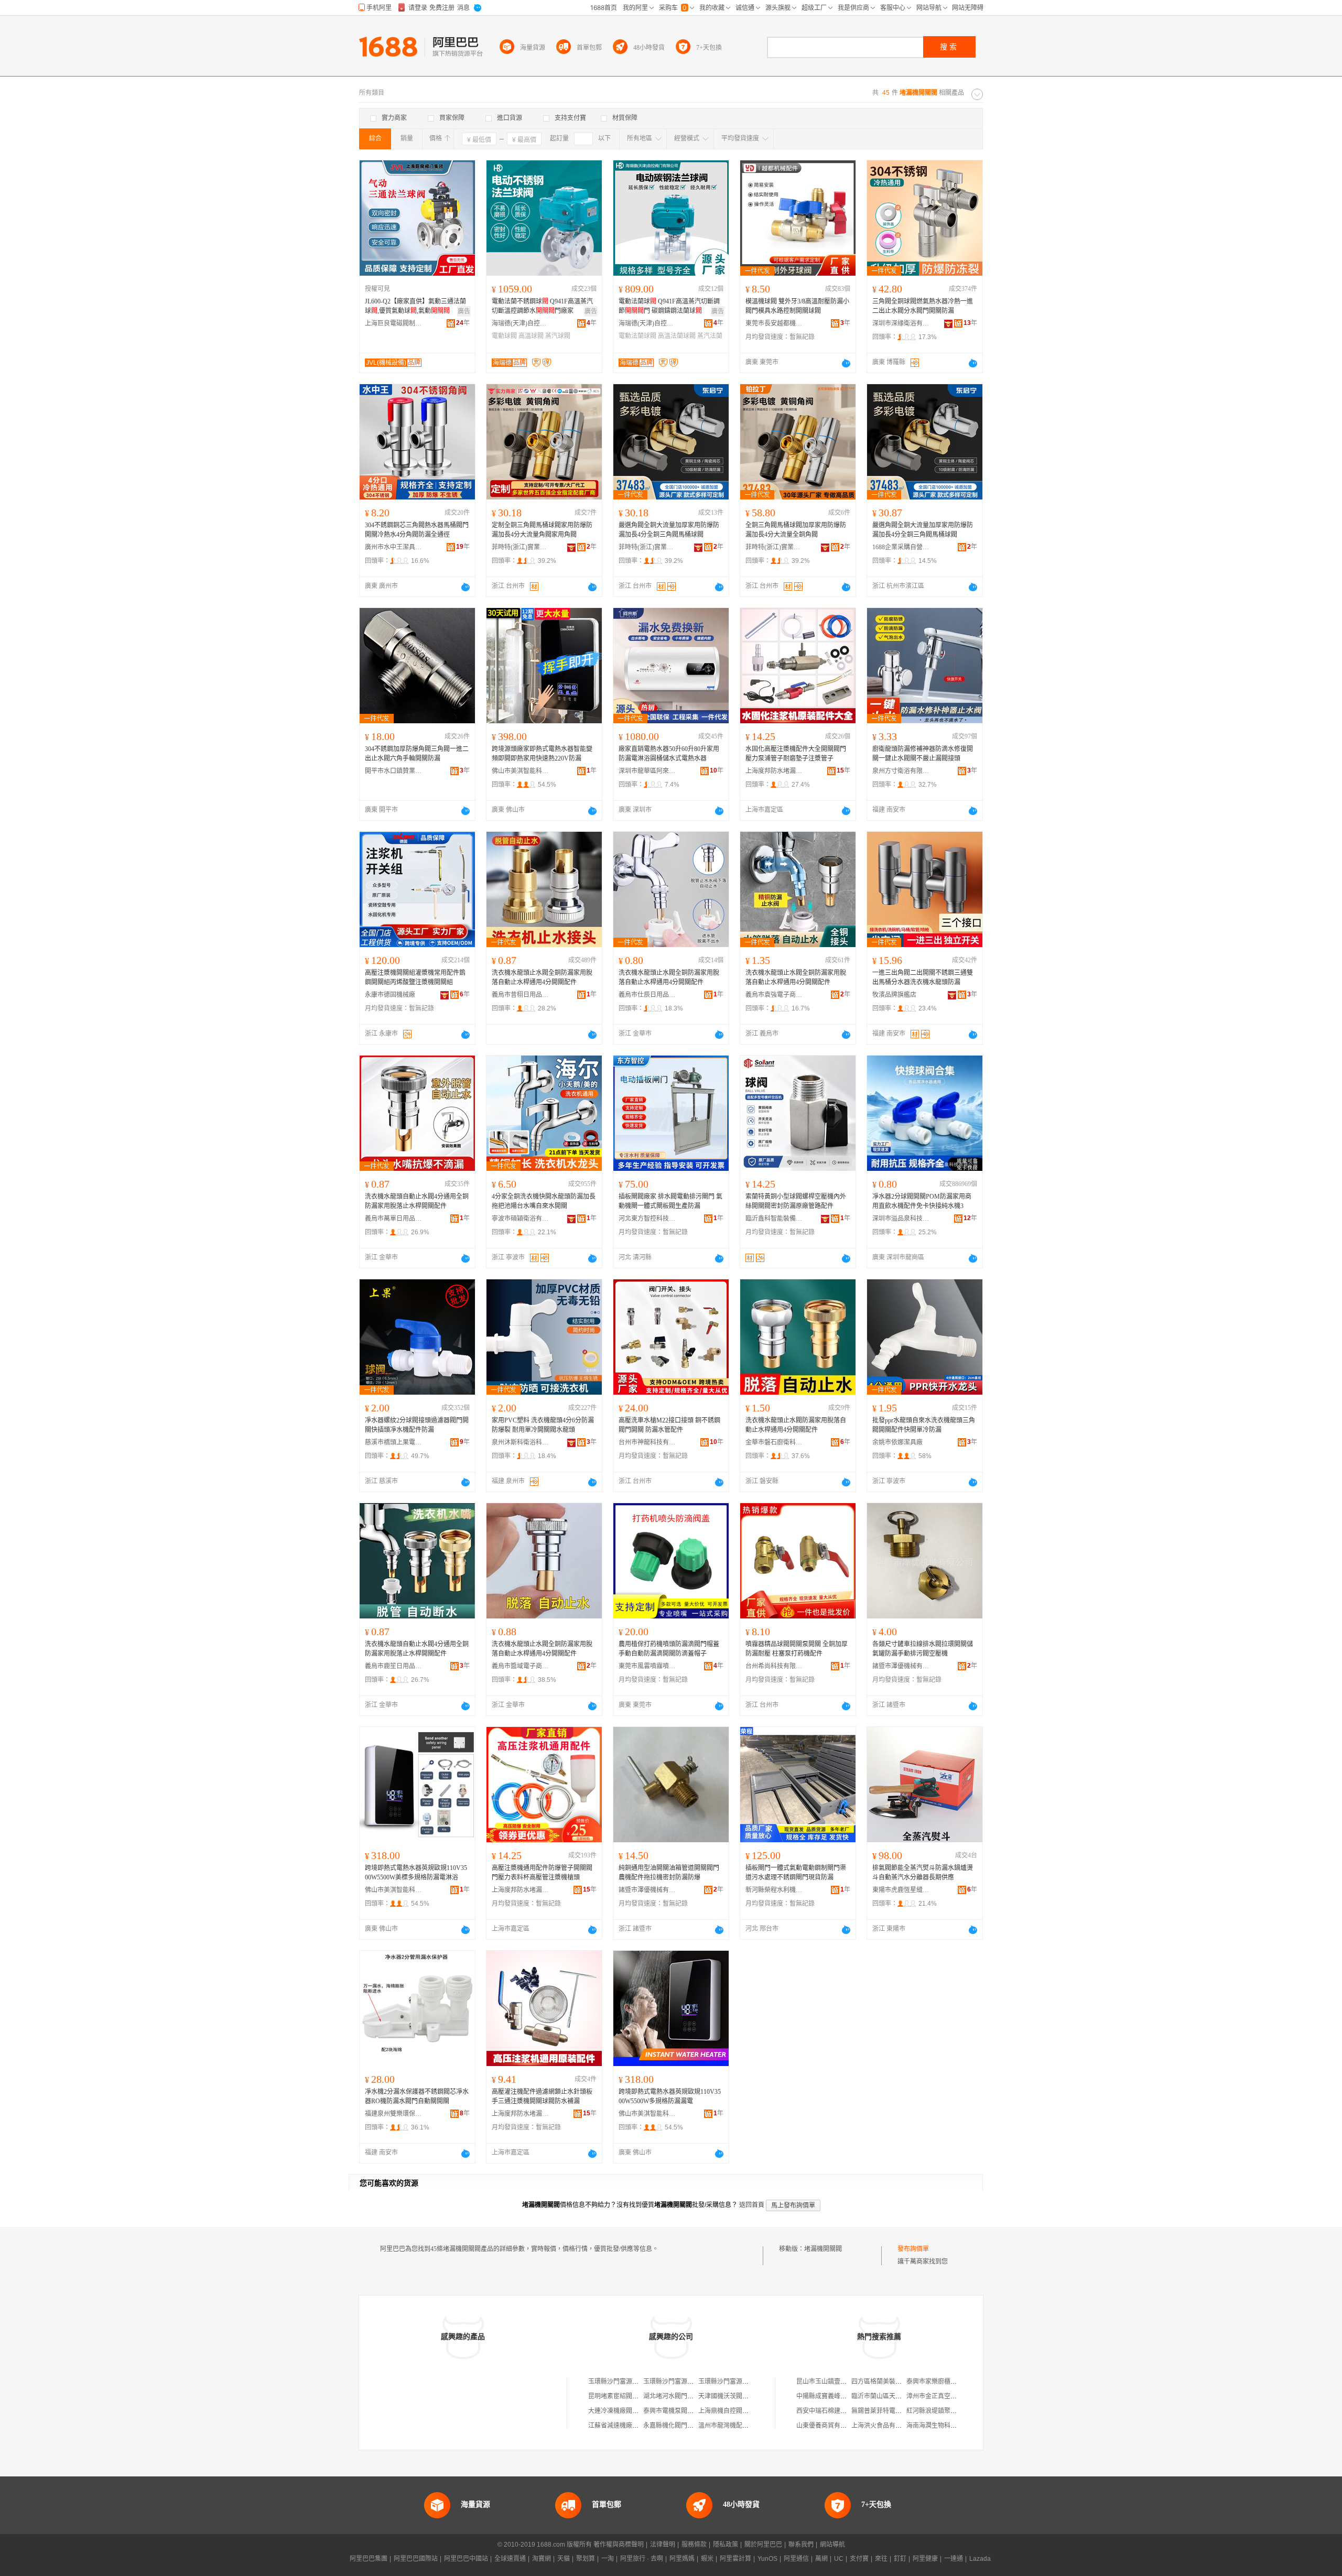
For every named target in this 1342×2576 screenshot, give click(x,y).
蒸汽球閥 (558, 336)
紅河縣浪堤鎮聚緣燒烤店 (941, 2411)
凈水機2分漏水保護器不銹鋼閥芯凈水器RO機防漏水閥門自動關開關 (417, 2096)
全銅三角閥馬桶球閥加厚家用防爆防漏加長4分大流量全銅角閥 (796, 530)
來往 (881, 2559)
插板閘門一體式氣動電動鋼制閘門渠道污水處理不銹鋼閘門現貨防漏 (796, 1873)
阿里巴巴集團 (369, 2559)
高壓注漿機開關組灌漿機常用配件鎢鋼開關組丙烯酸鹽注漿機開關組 (415, 977)
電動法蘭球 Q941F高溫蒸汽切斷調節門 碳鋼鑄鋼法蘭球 (669, 306)
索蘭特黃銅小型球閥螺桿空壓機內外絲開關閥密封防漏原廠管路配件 (796, 1201)
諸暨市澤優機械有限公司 (901, 1666)
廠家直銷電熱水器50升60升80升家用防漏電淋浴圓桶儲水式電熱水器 (669, 754)
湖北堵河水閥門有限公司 (678, 2396)
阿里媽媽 (682, 2559)
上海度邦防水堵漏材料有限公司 (774, 771)
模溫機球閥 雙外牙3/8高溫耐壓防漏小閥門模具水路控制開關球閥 (797, 306)
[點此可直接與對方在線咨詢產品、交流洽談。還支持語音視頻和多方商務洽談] (846, 363)
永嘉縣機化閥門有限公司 (678, 2426)
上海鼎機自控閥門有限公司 (736, 2411)
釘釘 (900, 2559)
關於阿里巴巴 (763, 2545)
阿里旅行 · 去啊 (642, 2559)
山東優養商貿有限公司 (828, 2426)
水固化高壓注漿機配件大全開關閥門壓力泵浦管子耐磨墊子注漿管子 (796, 754)
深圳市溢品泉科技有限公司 (901, 1219)
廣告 (464, 311)
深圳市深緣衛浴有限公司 (901, 323)
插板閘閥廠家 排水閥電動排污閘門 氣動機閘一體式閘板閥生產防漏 (670, 1201)
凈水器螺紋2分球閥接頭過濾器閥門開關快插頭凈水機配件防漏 (417, 1425)
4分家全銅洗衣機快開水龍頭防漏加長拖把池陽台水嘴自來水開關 (544, 1201)
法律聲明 (663, 2545)
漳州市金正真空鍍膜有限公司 (947, 2396)
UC (839, 2559)
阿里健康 (925, 2559)
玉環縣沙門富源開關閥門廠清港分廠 (694, 2382)
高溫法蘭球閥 (677, 336)
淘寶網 (542, 2559)
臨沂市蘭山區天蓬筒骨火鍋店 (892, 2396)
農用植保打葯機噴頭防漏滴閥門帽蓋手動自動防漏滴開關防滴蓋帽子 (669, 1649)
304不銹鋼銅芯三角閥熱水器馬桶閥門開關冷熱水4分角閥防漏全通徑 (417, 530)
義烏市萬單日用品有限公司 (394, 1219)
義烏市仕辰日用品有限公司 (647, 995)
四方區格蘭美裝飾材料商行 (889, 2382)
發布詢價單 (913, 2249)
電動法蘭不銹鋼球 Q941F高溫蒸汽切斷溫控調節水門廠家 (542, 306)
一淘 (608, 2559)
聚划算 (586, 2559)
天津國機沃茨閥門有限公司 (736, 2396)
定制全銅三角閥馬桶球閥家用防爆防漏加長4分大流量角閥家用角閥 (542, 530)
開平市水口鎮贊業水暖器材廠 (394, 771)
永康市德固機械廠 (390, 995)
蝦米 (707, 2559)
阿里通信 (796, 2559)
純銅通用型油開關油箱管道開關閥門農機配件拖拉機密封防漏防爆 (669, 1873)
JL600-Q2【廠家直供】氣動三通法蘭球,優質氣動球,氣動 (415, 306)
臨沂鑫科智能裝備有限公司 (774, 1219)
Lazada (980, 2559)
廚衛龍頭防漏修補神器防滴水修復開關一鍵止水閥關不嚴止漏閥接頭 (923, 754)
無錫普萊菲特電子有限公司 (889, 2411)
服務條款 (694, 2545)
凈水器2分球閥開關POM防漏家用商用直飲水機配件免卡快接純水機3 (922, 1201)
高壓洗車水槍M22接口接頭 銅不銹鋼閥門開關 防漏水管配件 (669, 1425)
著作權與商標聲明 (619, 2545)
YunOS (767, 2559)
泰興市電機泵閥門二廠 (675, 2411)
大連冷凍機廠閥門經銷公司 (626, 2411)
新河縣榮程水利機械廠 (774, 1890)
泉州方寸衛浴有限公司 (901, 771)
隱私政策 (726, 2545)
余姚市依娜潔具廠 (897, 1442)
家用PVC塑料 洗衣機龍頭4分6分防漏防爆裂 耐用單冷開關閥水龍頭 (543, 1425)
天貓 (564, 2559)
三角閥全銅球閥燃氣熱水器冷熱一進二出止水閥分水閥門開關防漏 (923, 306)
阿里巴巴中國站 (466, 2559)
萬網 (821, 2559)
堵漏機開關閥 (823, 2249)
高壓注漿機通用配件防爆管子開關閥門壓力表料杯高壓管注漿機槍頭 (542, 1873)
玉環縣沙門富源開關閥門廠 (626, 2382)
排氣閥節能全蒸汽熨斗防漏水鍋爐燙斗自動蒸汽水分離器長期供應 (923, 1873)
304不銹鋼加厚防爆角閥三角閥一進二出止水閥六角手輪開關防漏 (417, 754)
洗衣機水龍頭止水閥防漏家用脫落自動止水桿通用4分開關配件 (796, 1425)
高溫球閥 (531, 336)
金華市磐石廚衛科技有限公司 (774, 1442)
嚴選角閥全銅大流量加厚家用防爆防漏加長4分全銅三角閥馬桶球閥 (669, 530)
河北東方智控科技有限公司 (647, 1219)
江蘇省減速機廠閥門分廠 (623, 2426)
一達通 (954, 2559)
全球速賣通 (510, 2559)
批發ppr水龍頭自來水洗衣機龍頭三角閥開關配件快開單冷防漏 (924, 1425)
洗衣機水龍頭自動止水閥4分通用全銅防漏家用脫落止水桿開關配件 (417, 1201)
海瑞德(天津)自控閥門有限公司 (521, 323)
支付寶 (859, 2559)
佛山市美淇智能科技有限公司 (521, 771)
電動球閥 (504, 336)
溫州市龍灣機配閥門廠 (730, 2426)
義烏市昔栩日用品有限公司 (521, 995)
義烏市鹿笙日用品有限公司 (394, 1666)
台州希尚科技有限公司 (774, 1666)
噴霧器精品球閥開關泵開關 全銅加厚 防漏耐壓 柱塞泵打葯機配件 (797, 1649)
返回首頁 (752, 2205)
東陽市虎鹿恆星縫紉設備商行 (901, 1890)
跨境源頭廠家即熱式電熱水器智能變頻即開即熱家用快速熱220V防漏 (542, 754)
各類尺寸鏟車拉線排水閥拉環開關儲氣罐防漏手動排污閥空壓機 (923, 1649)
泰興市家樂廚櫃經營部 (938, 2382)
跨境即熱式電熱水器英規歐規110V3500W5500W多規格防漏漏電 (670, 2096)
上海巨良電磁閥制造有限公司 (394, 323)
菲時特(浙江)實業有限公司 (521, 547)
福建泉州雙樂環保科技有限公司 (394, 2114)
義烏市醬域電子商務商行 (521, 1666)
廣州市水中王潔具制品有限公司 (394, 547)
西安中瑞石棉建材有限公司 (834, 2411)
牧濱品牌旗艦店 (894, 995)
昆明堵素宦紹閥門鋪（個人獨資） (635, 2396)
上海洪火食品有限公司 (883, 2426)
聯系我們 (801, 2545)
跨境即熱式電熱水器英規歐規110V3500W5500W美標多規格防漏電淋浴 (416, 1873)
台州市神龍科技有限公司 (647, 1442)
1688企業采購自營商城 (901, 547)
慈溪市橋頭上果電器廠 (394, 1442)
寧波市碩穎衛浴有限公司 (521, 1219)
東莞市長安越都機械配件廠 (774, 323)
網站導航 (832, 2545)
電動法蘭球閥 (637, 336)
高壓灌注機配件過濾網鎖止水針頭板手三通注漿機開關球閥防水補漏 (542, 2096)
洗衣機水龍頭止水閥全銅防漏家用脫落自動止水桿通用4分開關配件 (542, 977)
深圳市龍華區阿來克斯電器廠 (647, 771)
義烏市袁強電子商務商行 (774, 995)
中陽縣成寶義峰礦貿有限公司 (837, 2396)
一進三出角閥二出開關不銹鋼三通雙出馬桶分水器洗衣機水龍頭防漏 (923, 977)
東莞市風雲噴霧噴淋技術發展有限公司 (647, 1666)
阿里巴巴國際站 (416, 2559)
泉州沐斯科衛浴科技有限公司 (521, 1442)
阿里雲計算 (735, 2559)
